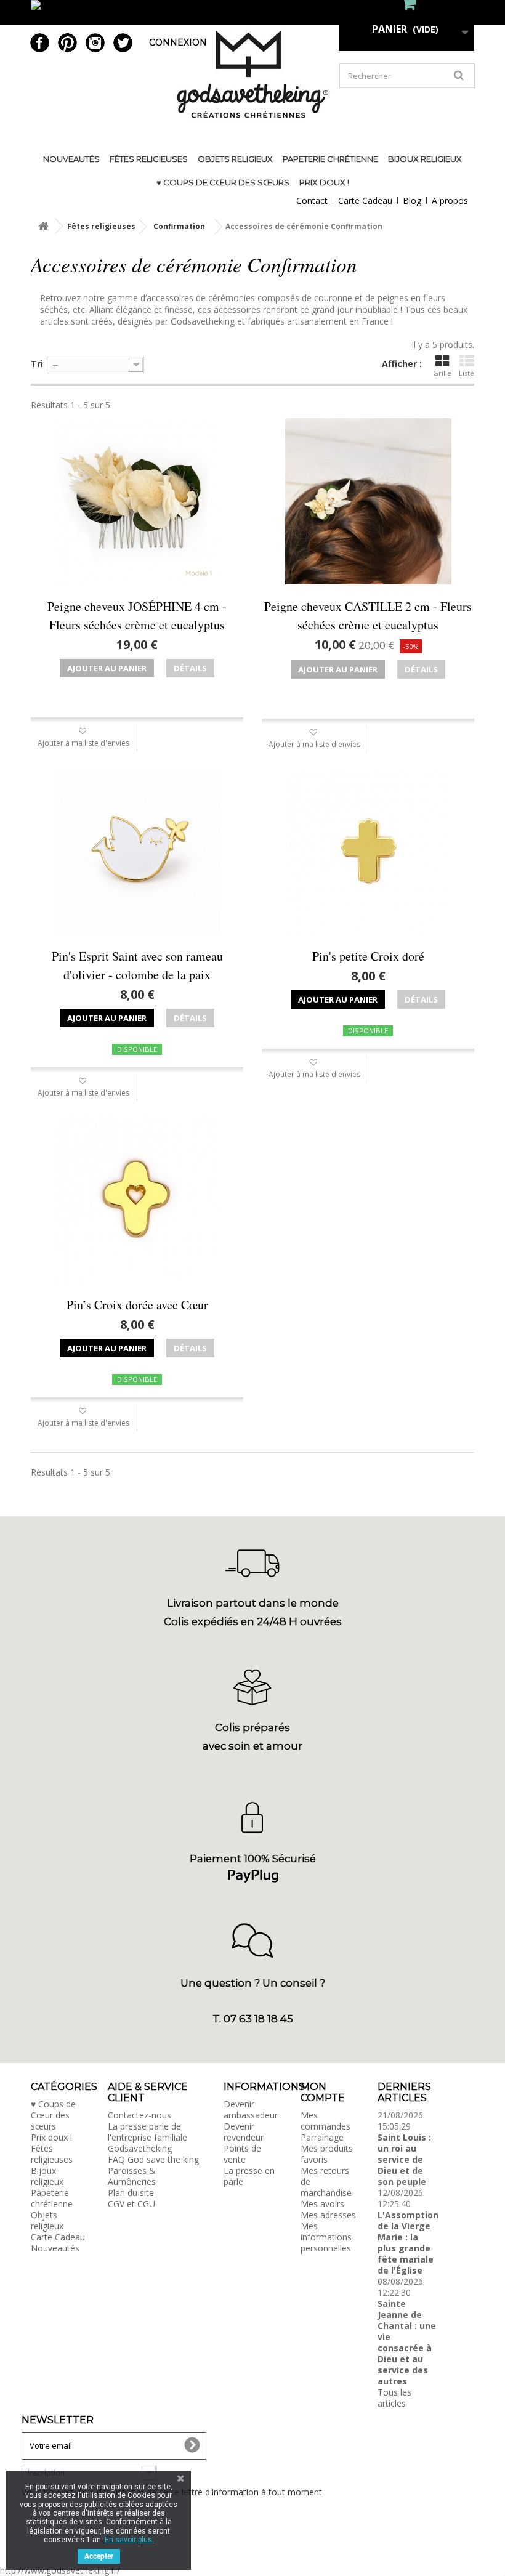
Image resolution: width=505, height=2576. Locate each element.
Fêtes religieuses (149, 159)
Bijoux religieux (425, 159)
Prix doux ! (324, 182)
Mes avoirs (322, 2204)
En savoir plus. (129, 2540)
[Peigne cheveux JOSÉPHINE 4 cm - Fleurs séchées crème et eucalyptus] (137, 501)
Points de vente (242, 2154)
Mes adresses (328, 2215)
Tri (37, 364)
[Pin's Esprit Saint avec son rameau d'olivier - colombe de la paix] (137, 851)
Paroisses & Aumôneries (132, 2176)
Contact (312, 200)
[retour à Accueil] (43, 226)
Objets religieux (235, 159)
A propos (450, 200)
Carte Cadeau (365, 200)
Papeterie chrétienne (330, 159)
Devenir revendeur (244, 2132)
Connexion (178, 42)
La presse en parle (249, 2176)
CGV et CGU (131, 2204)
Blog (412, 200)
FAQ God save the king (153, 2159)
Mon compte (323, 2092)
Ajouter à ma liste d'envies (83, 743)
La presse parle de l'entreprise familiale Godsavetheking (147, 2137)
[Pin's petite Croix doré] (368, 851)
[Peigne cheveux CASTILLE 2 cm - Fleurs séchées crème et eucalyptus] (368, 501)
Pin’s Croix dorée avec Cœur (137, 1305)
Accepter (99, 2556)
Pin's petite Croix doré (368, 956)
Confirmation (179, 226)
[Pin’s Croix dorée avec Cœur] (137, 1200)
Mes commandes (325, 2121)
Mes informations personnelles (326, 2237)
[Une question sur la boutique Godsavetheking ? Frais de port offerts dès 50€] (252, 12)
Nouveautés (71, 159)
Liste (467, 373)
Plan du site (131, 2193)
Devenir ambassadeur (251, 2110)
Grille (442, 373)
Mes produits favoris (327, 2154)
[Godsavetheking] (252, 74)
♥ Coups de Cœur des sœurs (223, 182)
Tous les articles (394, 2398)
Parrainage (322, 2137)
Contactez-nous (139, 2115)
